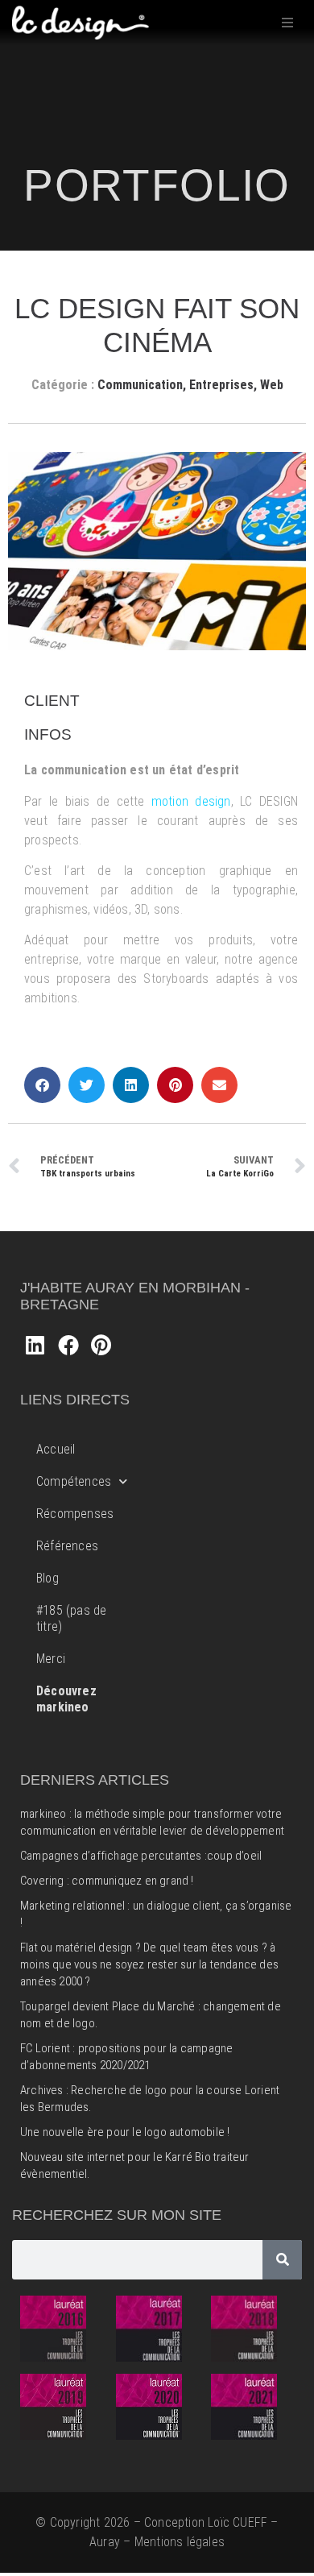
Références (67, 1546)
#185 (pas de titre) (71, 1618)
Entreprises (221, 385)
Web (272, 385)
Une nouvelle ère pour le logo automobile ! (125, 2132)
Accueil (56, 1449)
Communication (140, 385)
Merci (51, 1659)
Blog (48, 1578)
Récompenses (75, 1514)
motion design (191, 801)
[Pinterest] (101, 1345)
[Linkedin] (35, 1345)
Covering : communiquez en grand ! (107, 1881)
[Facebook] (68, 1345)
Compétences (74, 1481)
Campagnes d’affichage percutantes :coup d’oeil (141, 1856)
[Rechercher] (282, 2260)
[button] (287, 23)
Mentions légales (180, 2542)
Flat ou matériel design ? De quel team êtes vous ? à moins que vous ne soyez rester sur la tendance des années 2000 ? (149, 1964)
